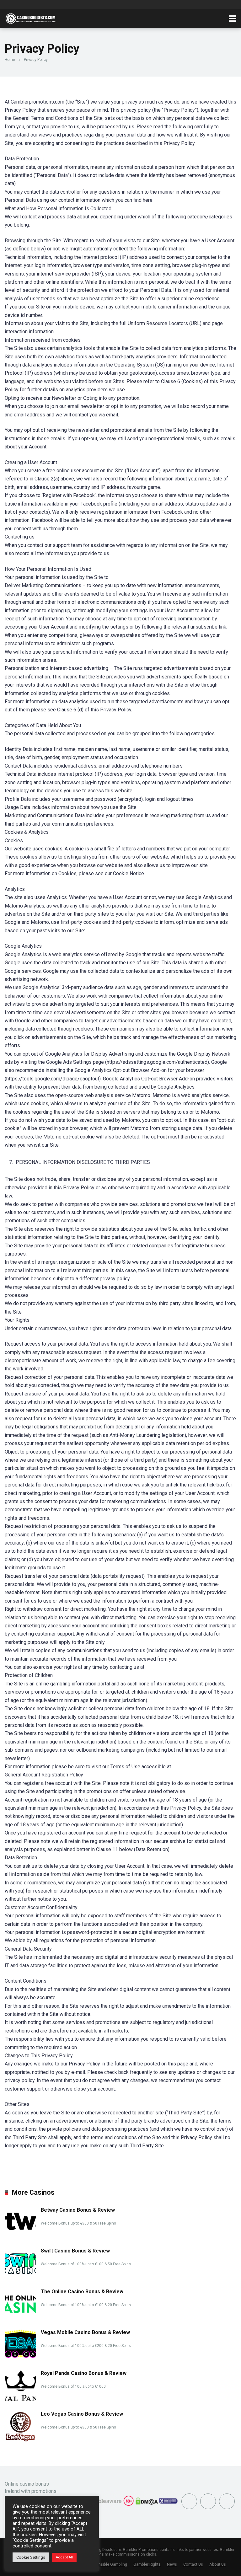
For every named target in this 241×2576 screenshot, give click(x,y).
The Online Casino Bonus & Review (82, 2292)
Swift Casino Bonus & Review (75, 2251)
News (172, 2564)
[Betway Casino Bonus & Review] (20, 2237)
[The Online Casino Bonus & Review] (20, 2318)
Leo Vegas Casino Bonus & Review (82, 2414)
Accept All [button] (64, 2557)
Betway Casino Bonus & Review (78, 2210)
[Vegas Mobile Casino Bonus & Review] (20, 2356)
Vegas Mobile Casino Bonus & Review (85, 2332)
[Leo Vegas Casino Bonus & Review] (20, 2441)
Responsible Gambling (107, 2564)
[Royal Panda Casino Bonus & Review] (20, 2400)
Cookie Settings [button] (31, 2557)
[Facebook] (189, 2501)
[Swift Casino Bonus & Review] (20, 2277)
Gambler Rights (147, 2564)
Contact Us (193, 2564)
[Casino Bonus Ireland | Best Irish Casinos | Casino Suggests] (32, 18)
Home (10, 60)
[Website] (227, 2501)
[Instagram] (208, 2501)
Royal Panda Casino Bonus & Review (84, 2373)
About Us (218, 2564)
